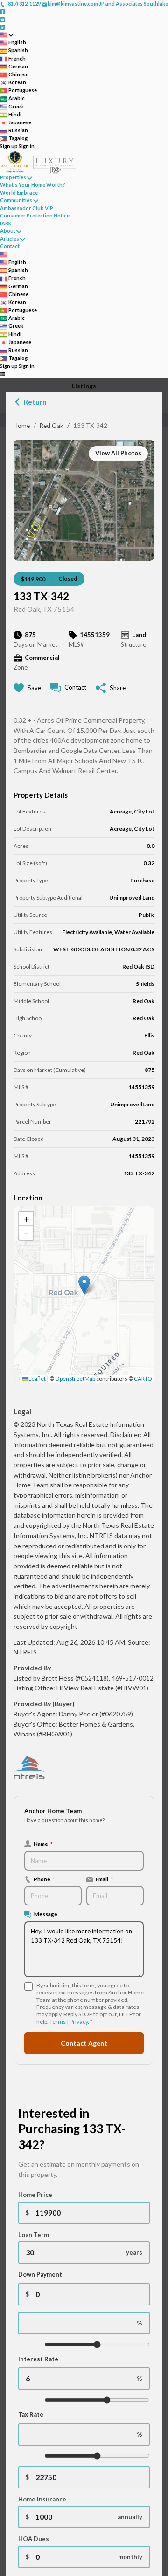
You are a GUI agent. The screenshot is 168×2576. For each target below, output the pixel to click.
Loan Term (34, 2235)
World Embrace (19, 193)
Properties (13, 177)
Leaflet (37, 1379)
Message (46, 1914)
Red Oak (52, 426)
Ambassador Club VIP (27, 208)
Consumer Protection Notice (35, 215)
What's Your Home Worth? (33, 185)
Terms (58, 2022)
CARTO (143, 1379)
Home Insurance (42, 2499)
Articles (10, 239)
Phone (44, 1879)
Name (43, 1844)
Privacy (79, 2022)
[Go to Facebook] (3, 11)
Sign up (9, 146)
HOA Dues (34, 2539)
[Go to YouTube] (3, 19)
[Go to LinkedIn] (3, 27)
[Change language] (7, 35)
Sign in (27, 146)
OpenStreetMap (75, 1379)
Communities (16, 200)
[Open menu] (3, 374)
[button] (84, 1285)
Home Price (35, 2195)
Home (22, 426)
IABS (6, 223)
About (8, 231)
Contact (10, 246)
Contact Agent (84, 2043)
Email (104, 1879)
